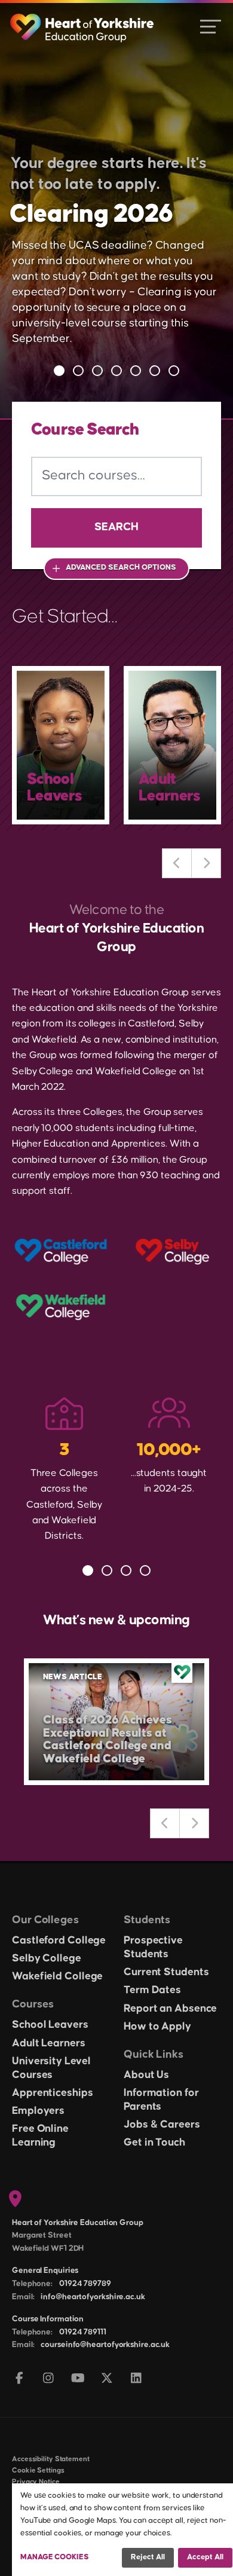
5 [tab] (136, 371)
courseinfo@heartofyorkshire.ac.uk (105, 2345)
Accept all (205, 2557)
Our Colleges (45, 1920)
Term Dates (152, 1990)
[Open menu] (211, 26)
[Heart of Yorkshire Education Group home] (83, 22)
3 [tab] (97, 371)
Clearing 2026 (91, 214)
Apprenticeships (53, 2093)
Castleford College (59, 1941)
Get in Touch (154, 2143)
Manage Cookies (55, 2557)
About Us (146, 2075)
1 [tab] (59, 371)
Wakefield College (57, 1976)
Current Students (166, 1972)
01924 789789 (85, 2284)
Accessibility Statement (51, 2459)
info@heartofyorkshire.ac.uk (93, 2297)
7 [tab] (174, 371)
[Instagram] (49, 2379)
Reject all (148, 2557)
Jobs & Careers (162, 2125)
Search (116, 527)
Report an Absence (170, 2009)
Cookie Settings (38, 2470)
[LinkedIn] (137, 2379)
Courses (33, 2004)
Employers (38, 2111)
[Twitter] (107, 2379)
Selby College (47, 1958)
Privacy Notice (36, 2482)
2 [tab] (78, 371)
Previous (177, 863)
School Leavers (50, 2025)
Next (206, 863)
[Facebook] (19, 2379)
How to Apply (157, 2027)
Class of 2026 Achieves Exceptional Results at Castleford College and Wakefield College (108, 1739)
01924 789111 (83, 2332)
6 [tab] (155, 371)
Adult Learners (49, 2043)
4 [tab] (116, 371)
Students (147, 1920)
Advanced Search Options (121, 567)
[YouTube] (78, 2379)
